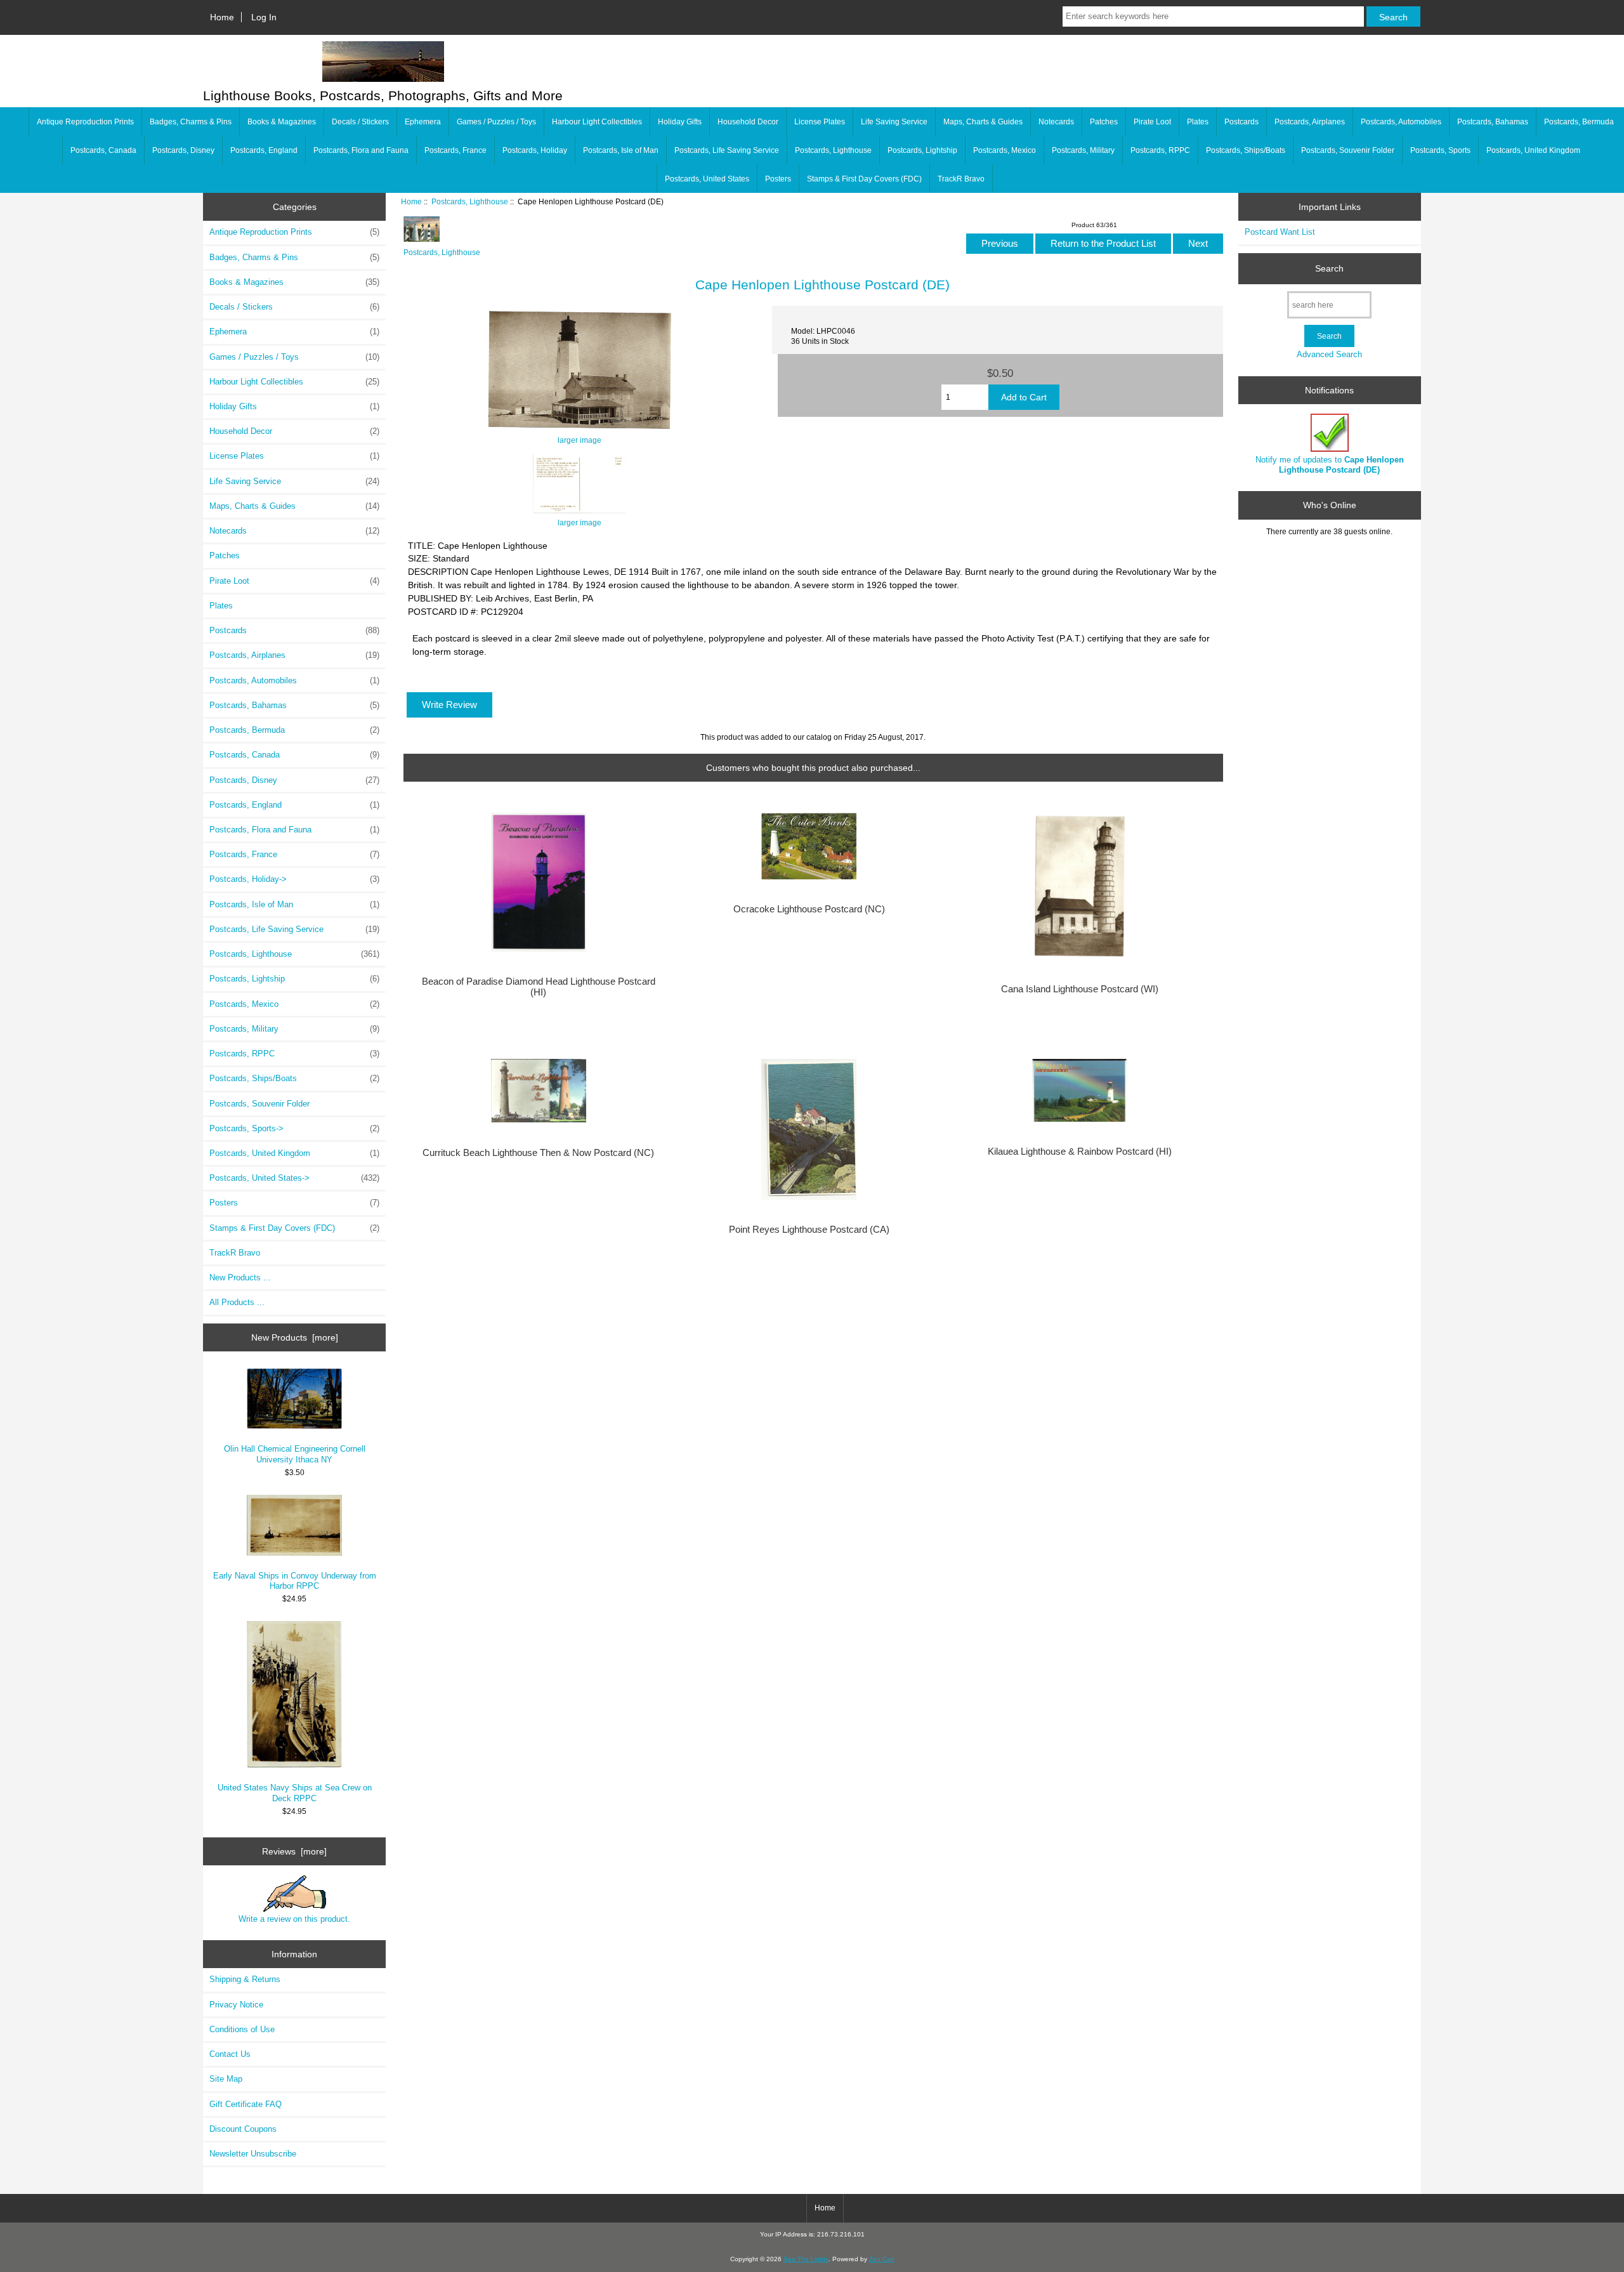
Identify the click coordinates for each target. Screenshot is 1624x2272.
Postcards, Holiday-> (294, 879)
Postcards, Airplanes (1310, 122)
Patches (1104, 122)
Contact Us (230, 2054)
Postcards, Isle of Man (621, 150)
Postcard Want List (1280, 232)
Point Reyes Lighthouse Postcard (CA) (809, 1230)
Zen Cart (882, 2259)
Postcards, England (264, 150)
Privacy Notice (236, 2005)
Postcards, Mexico (1005, 150)
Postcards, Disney (183, 150)
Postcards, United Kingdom (1533, 150)
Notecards (1056, 122)
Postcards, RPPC (1160, 150)
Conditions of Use (242, 2029)
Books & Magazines (282, 122)
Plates (1198, 122)
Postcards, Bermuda (1579, 122)
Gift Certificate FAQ (246, 2104)
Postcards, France (455, 150)
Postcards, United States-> (294, 1178)
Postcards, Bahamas (1493, 122)
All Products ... (237, 1302)
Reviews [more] (294, 1851)
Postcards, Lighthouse (470, 201)
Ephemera (423, 122)
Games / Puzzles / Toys (496, 122)
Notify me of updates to (1330, 465)
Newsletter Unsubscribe (253, 2154)
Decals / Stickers (360, 122)
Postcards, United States (707, 179)
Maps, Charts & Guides (983, 122)
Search (1329, 268)
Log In (264, 17)
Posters (778, 179)
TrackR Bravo (961, 179)
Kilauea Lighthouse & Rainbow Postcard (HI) (1080, 1152)
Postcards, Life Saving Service (727, 150)
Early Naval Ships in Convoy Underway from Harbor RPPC (295, 1581)
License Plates (820, 122)
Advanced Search (1329, 354)
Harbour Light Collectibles (597, 122)
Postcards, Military (1083, 150)
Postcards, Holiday (535, 150)
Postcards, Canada (103, 150)
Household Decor (748, 122)
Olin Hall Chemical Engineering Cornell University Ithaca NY (295, 1454)
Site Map (226, 2079)
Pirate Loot (1152, 122)
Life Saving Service (894, 122)
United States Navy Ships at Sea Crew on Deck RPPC (295, 1793)
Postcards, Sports (1440, 150)
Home (222, 17)
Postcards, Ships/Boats (1246, 150)
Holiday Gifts (680, 122)
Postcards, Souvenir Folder (1348, 150)
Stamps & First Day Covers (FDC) (864, 179)
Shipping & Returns (245, 1979)
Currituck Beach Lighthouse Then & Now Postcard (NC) (538, 1153)
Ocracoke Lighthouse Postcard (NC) (809, 909)
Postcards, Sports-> (294, 1128)
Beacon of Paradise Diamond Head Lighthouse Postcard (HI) (539, 987)
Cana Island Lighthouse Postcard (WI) (1080, 989)
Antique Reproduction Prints (85, 122)
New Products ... (240, 1277)
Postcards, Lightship (922, 150)
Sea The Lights (806, 2259)
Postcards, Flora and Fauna (361, 150)
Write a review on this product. (294, 1919)
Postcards (1241, 122)
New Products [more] (295, 1337)
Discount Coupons (243, 2129)
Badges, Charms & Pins (191, 122)
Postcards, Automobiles (1401, 122)
